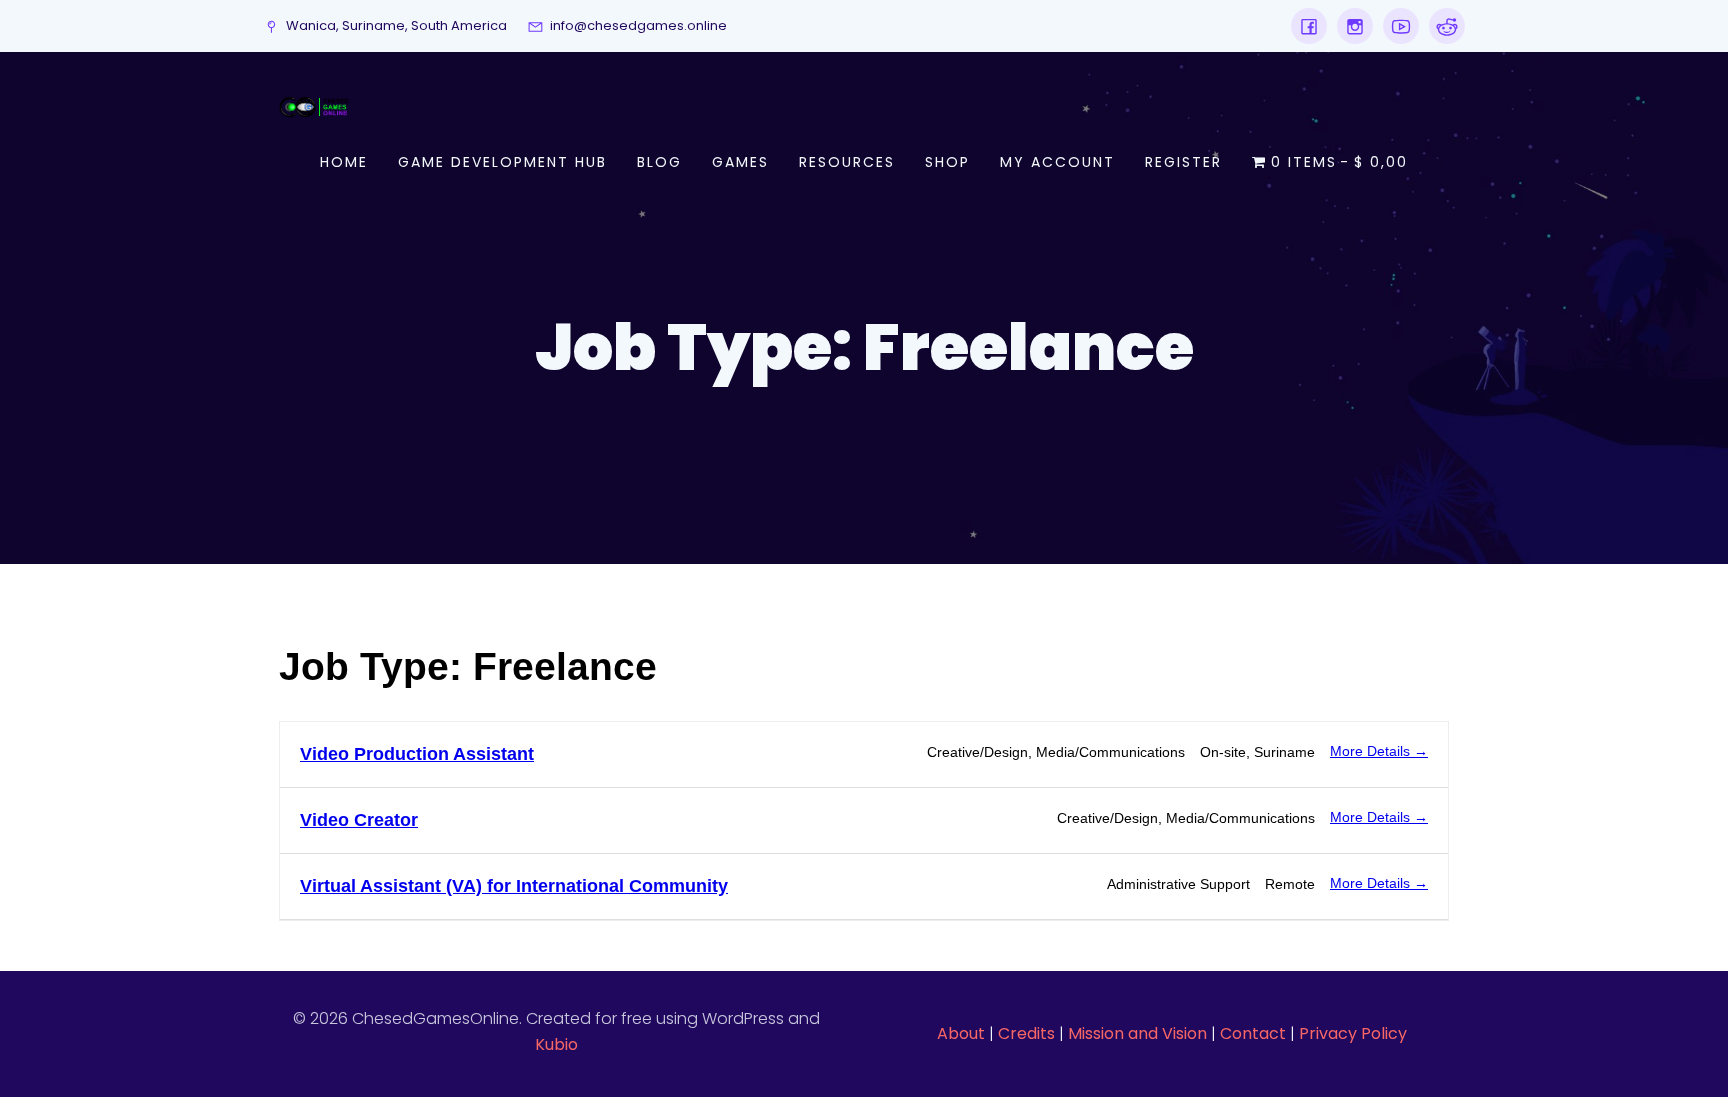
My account (1057, 162)
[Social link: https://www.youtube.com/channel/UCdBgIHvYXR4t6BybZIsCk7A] (1396, 26)
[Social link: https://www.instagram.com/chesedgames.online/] (1350, 26)
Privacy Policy (1353, 1033)
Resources (847, 162)
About (961, 1033)
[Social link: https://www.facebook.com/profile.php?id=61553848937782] (1309, 26)
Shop (947, 162)
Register (1183, 162)
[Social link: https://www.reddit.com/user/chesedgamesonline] (1442, 26)
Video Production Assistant (417, 754)
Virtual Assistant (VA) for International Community (514, 886)
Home (344, 162)
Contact (1253, 1033)
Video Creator (359, 820)
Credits (1026, 1033)
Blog (659, 162)
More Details (1372, 751)
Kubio (556, 1044)
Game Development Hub (502, 162)
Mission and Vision (1137, 1033)
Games (740, 162)
